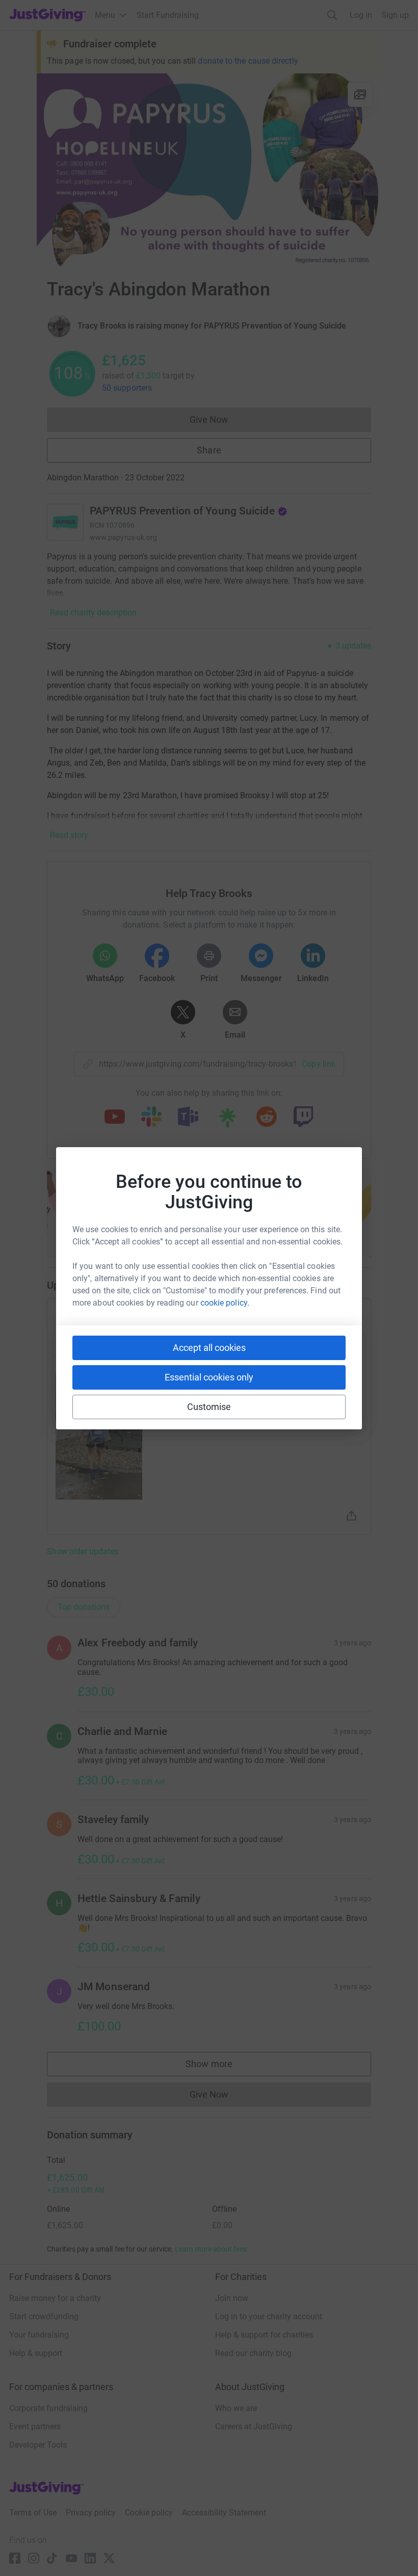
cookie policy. (225, 1303)
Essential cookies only (209, 1377)
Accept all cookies (209, 1348)
